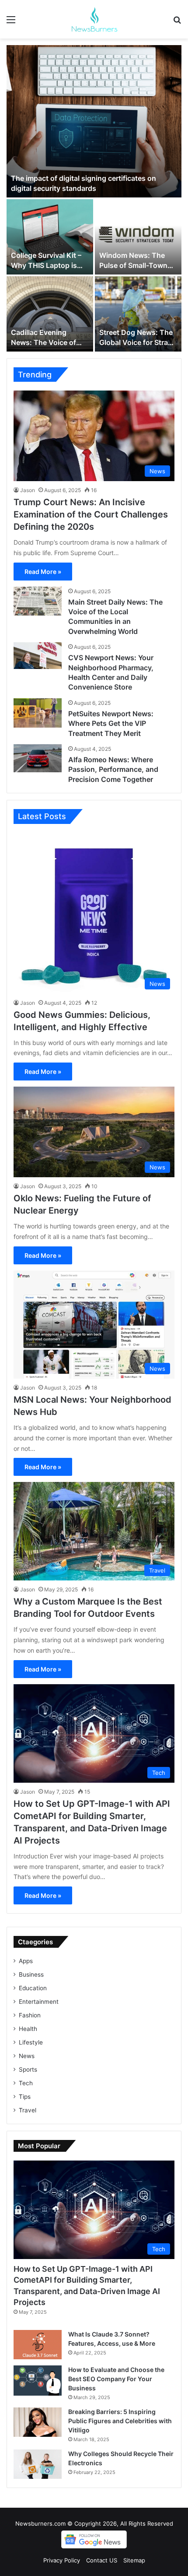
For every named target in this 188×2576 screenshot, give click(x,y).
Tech (26, 2083)
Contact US (102, 2560)
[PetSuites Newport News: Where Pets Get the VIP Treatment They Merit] (38, 713)
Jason (28, 490)
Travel (28, 2110)
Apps (26, 1961)
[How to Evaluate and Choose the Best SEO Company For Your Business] (38, 2381)
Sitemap (134, 2560)
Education (33, 1988)
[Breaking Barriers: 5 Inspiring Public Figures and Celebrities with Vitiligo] (38, 2422)
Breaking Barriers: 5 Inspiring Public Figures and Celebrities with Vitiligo (120, 2421)
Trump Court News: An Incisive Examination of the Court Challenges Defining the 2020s (91, 514)
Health (28, 2029)
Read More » (43, 572)
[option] (94, 198)
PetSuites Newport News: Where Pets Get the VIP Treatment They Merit (111, 723)
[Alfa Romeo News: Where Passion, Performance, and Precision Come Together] (38, 758)
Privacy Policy (62, 2560)
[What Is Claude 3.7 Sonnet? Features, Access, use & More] (38, 2345)
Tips (25, 2097)
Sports (28, 2069)
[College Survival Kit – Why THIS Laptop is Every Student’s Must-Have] (50, 237)
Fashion (30, 2015)
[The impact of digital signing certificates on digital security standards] (94, 121)
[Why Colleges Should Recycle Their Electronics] (38, 2464)
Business (31, 1974)
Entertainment (39, 2002)
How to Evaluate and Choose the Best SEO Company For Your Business (116, 2379)
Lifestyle (31, 2042)
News (27, 2056)
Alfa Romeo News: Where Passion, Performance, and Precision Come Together (113, 769)
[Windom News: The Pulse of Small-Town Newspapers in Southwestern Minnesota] (138, 237)
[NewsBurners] (94, 19)
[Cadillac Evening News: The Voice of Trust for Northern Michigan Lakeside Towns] (50, 314)
